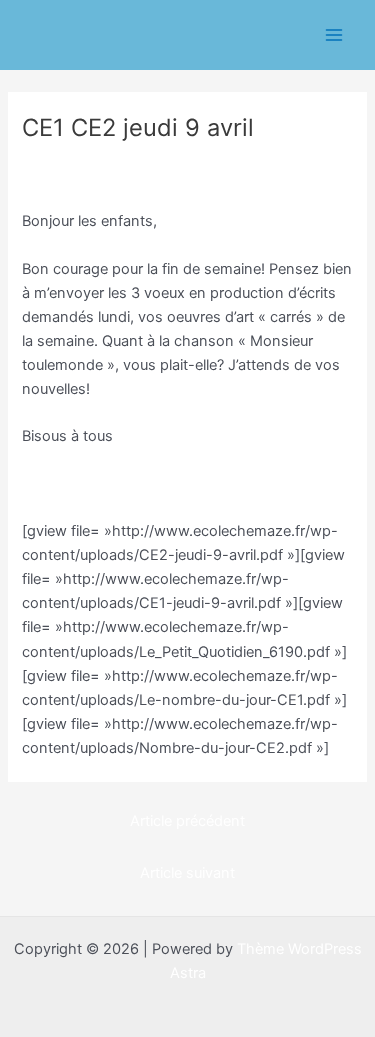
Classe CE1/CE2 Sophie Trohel (135, 162)
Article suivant (187, 873)
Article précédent (187, 821)
